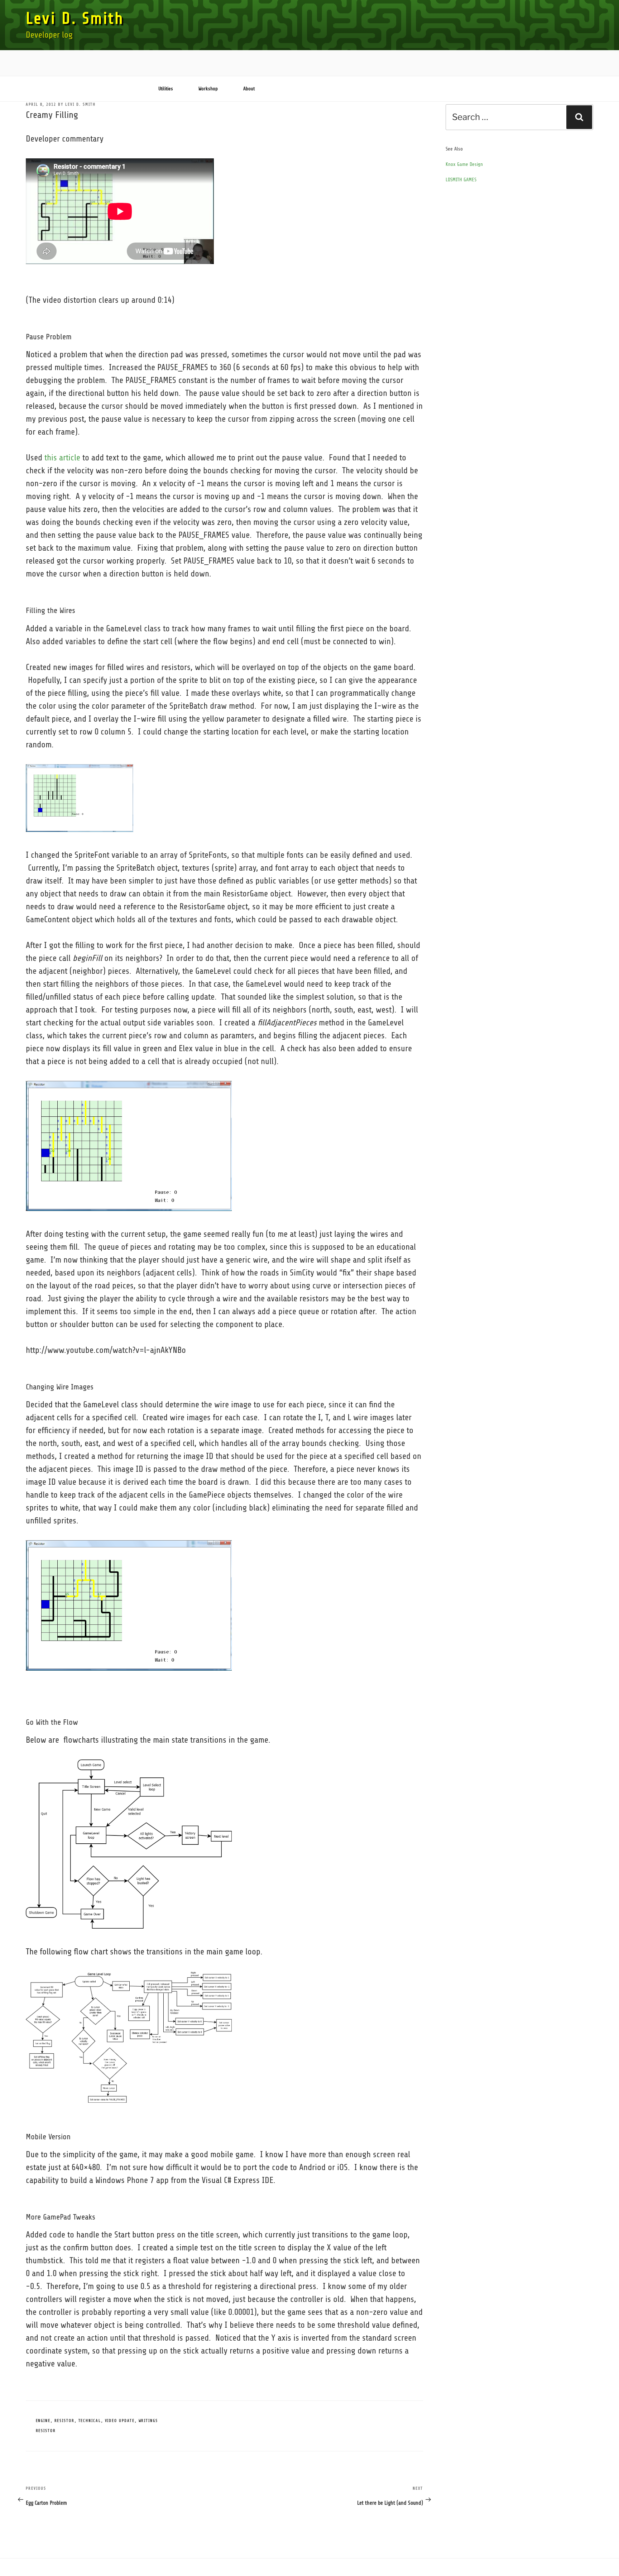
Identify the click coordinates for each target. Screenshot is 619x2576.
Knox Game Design (464, 164)
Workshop (208, 89)
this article (62, 458)
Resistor (65, 2421)
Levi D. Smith (75, 18)
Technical (90, 2421)
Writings (148, 2421)
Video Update (120, 2421)
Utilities (166, 89)
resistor (46, 2431)
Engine (43, 2421)
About (249, 89)
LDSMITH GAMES (461, 180)
